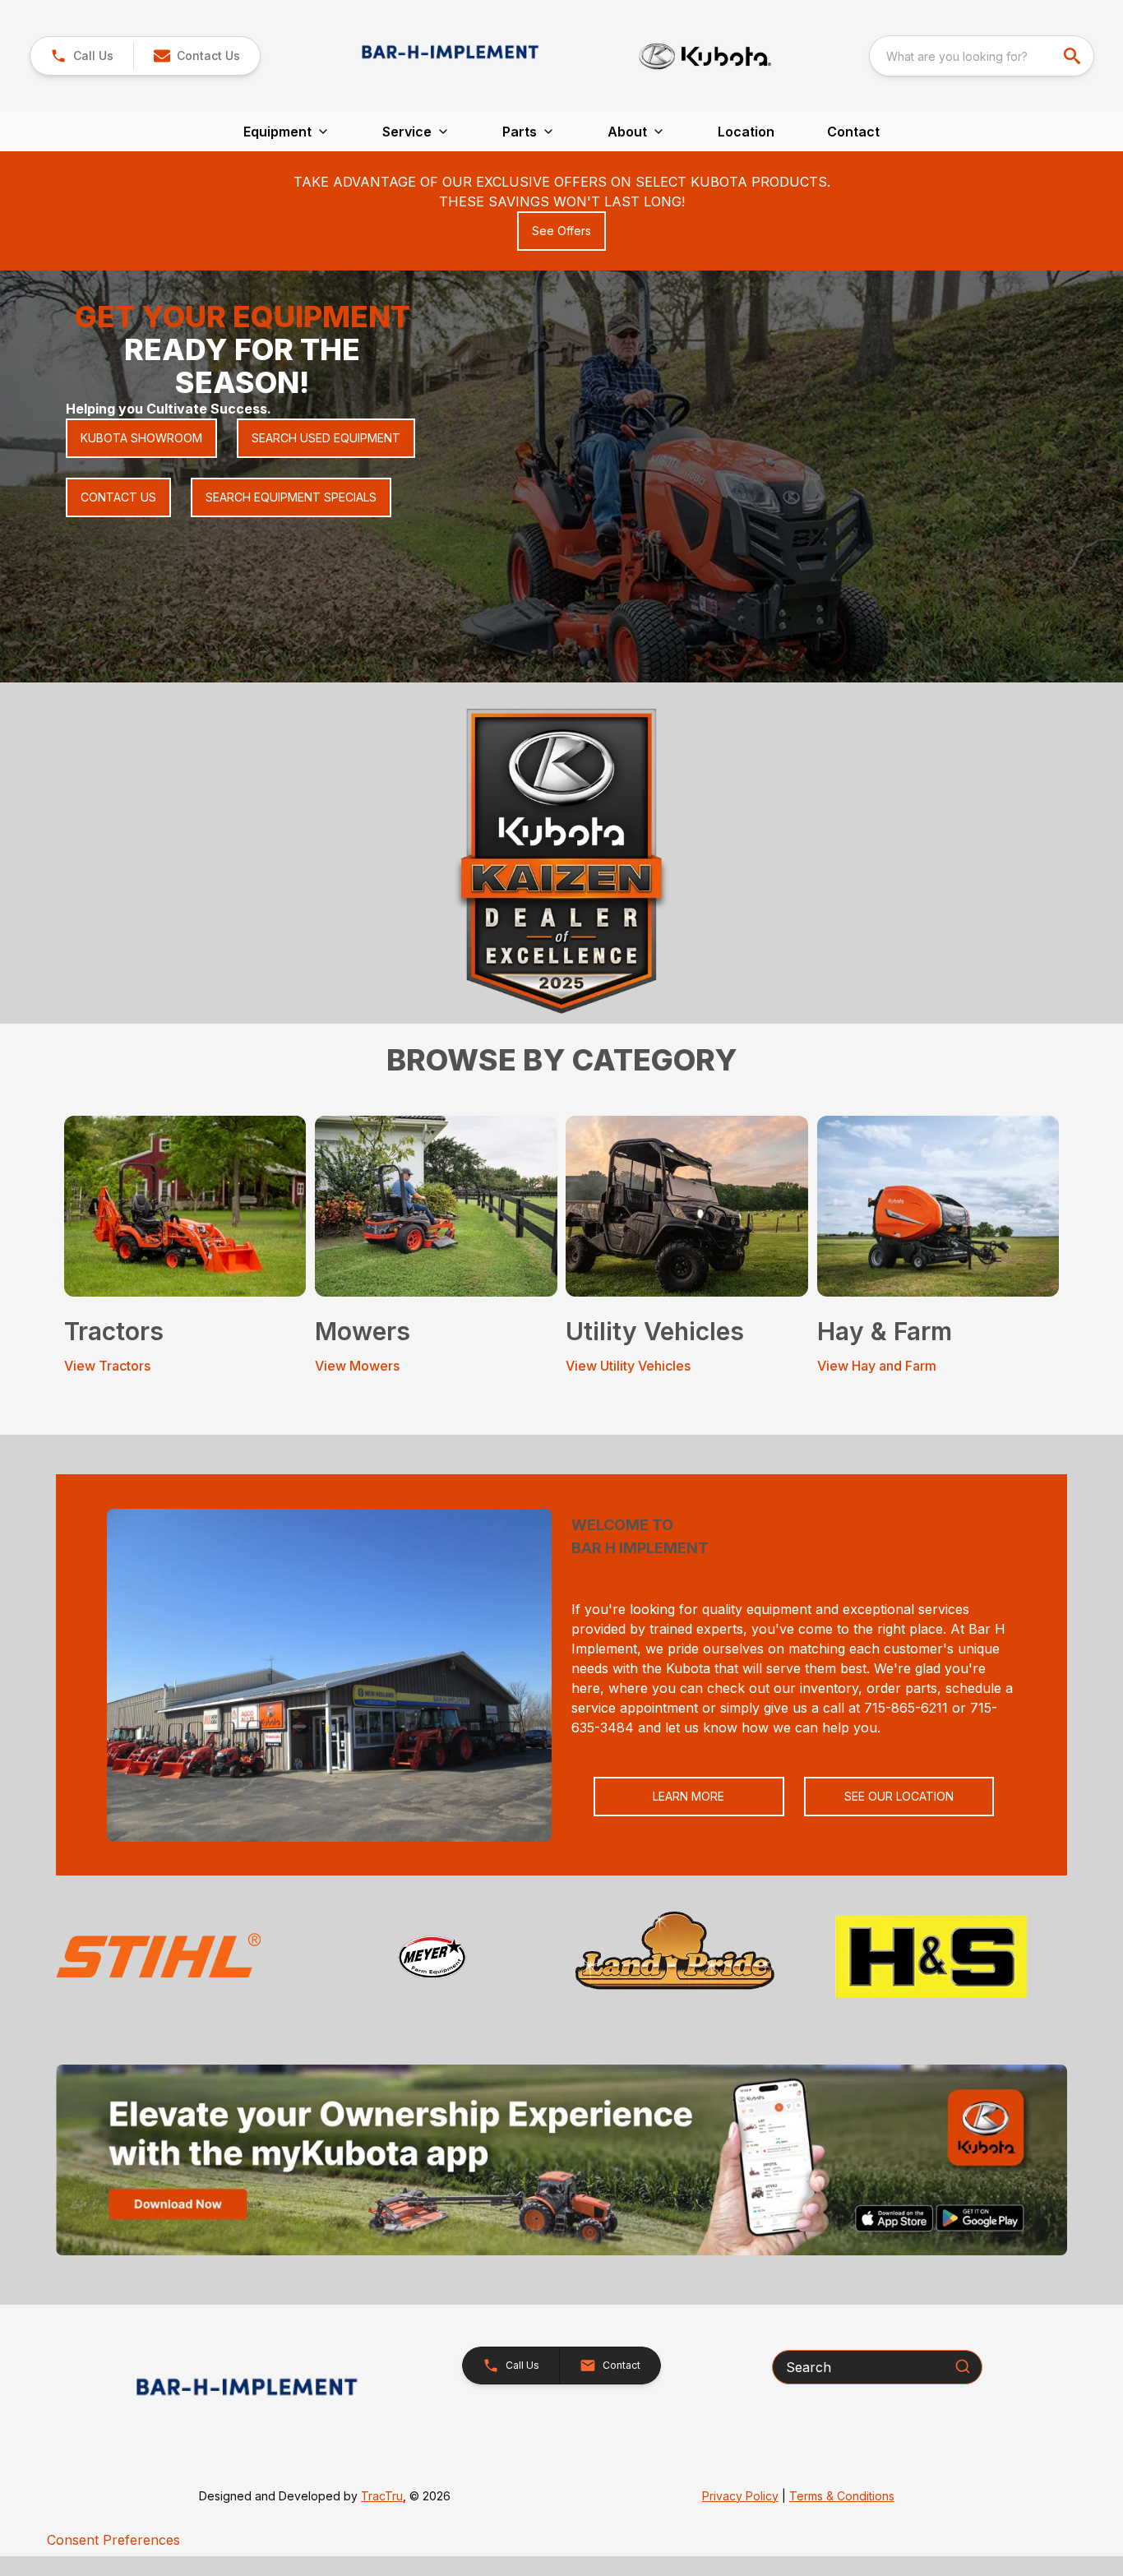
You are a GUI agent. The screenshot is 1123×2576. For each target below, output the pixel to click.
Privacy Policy (740, 2496)
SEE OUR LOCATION (899, 1796)
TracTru (382, 2496)
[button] (82, 56)
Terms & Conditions (842, 2496)
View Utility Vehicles (628, 1366)
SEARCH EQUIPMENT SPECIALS (291, 497)
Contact (853, 132)
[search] (1074, 56)
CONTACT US (118, 497)
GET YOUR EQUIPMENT (243, 317)
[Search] (963, 2366)
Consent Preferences (113, 2540)
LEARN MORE (689, 1796)
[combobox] (982, 56)
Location (746, 132)
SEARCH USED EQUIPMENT (326, 438)
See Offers (561, 231)
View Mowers (357, 1366)
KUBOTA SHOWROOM (141, 438)
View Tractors (107, 1366)
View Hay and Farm (877, 1366)
